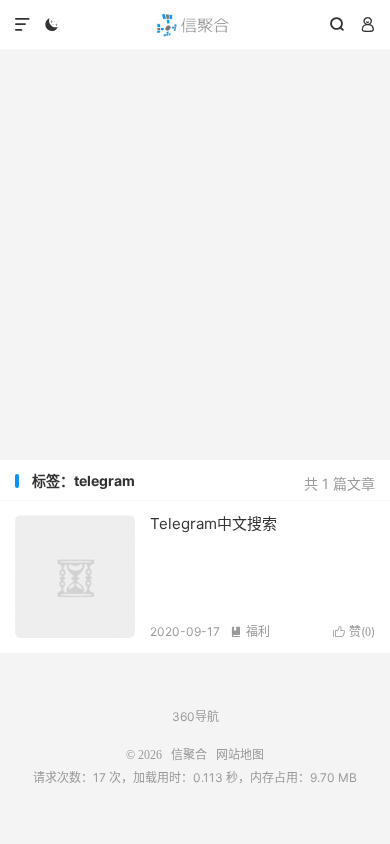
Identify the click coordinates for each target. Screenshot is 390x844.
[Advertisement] (195, 255)
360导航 (195, 716)
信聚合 (195, 25)
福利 (250, 631)
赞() (354, 631)
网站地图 (240, 755)
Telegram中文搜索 (213, 523)
